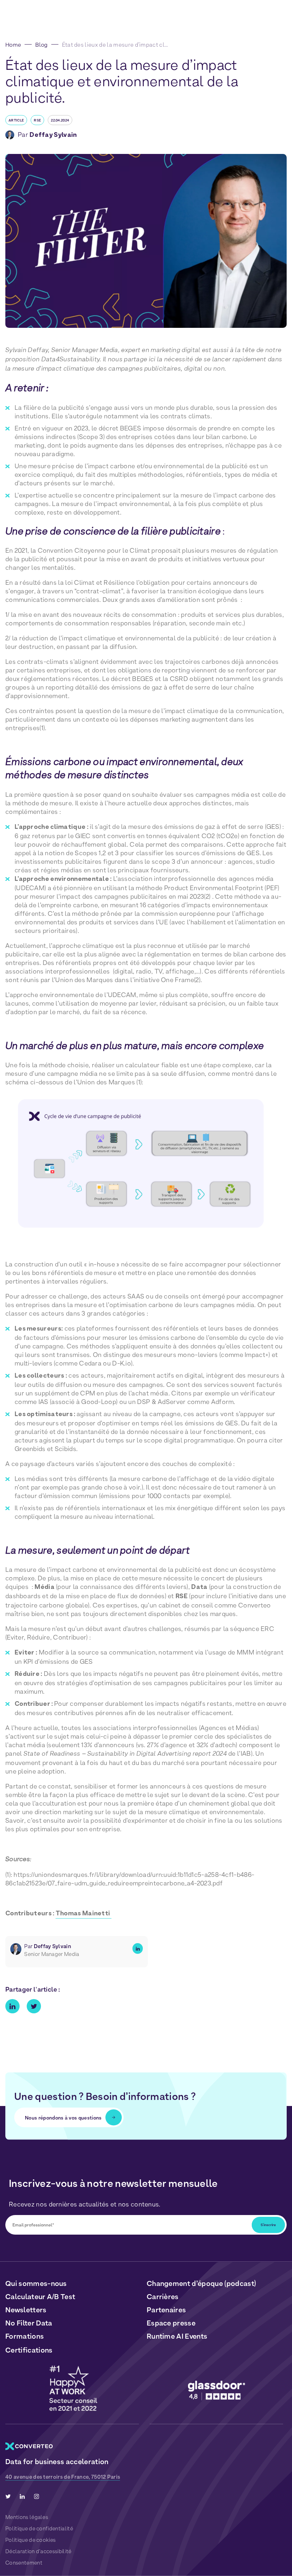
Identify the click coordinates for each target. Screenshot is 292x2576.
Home (13, 45)
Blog (41, 45)
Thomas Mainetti (84, 1914)
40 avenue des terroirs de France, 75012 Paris (63, 2477)
